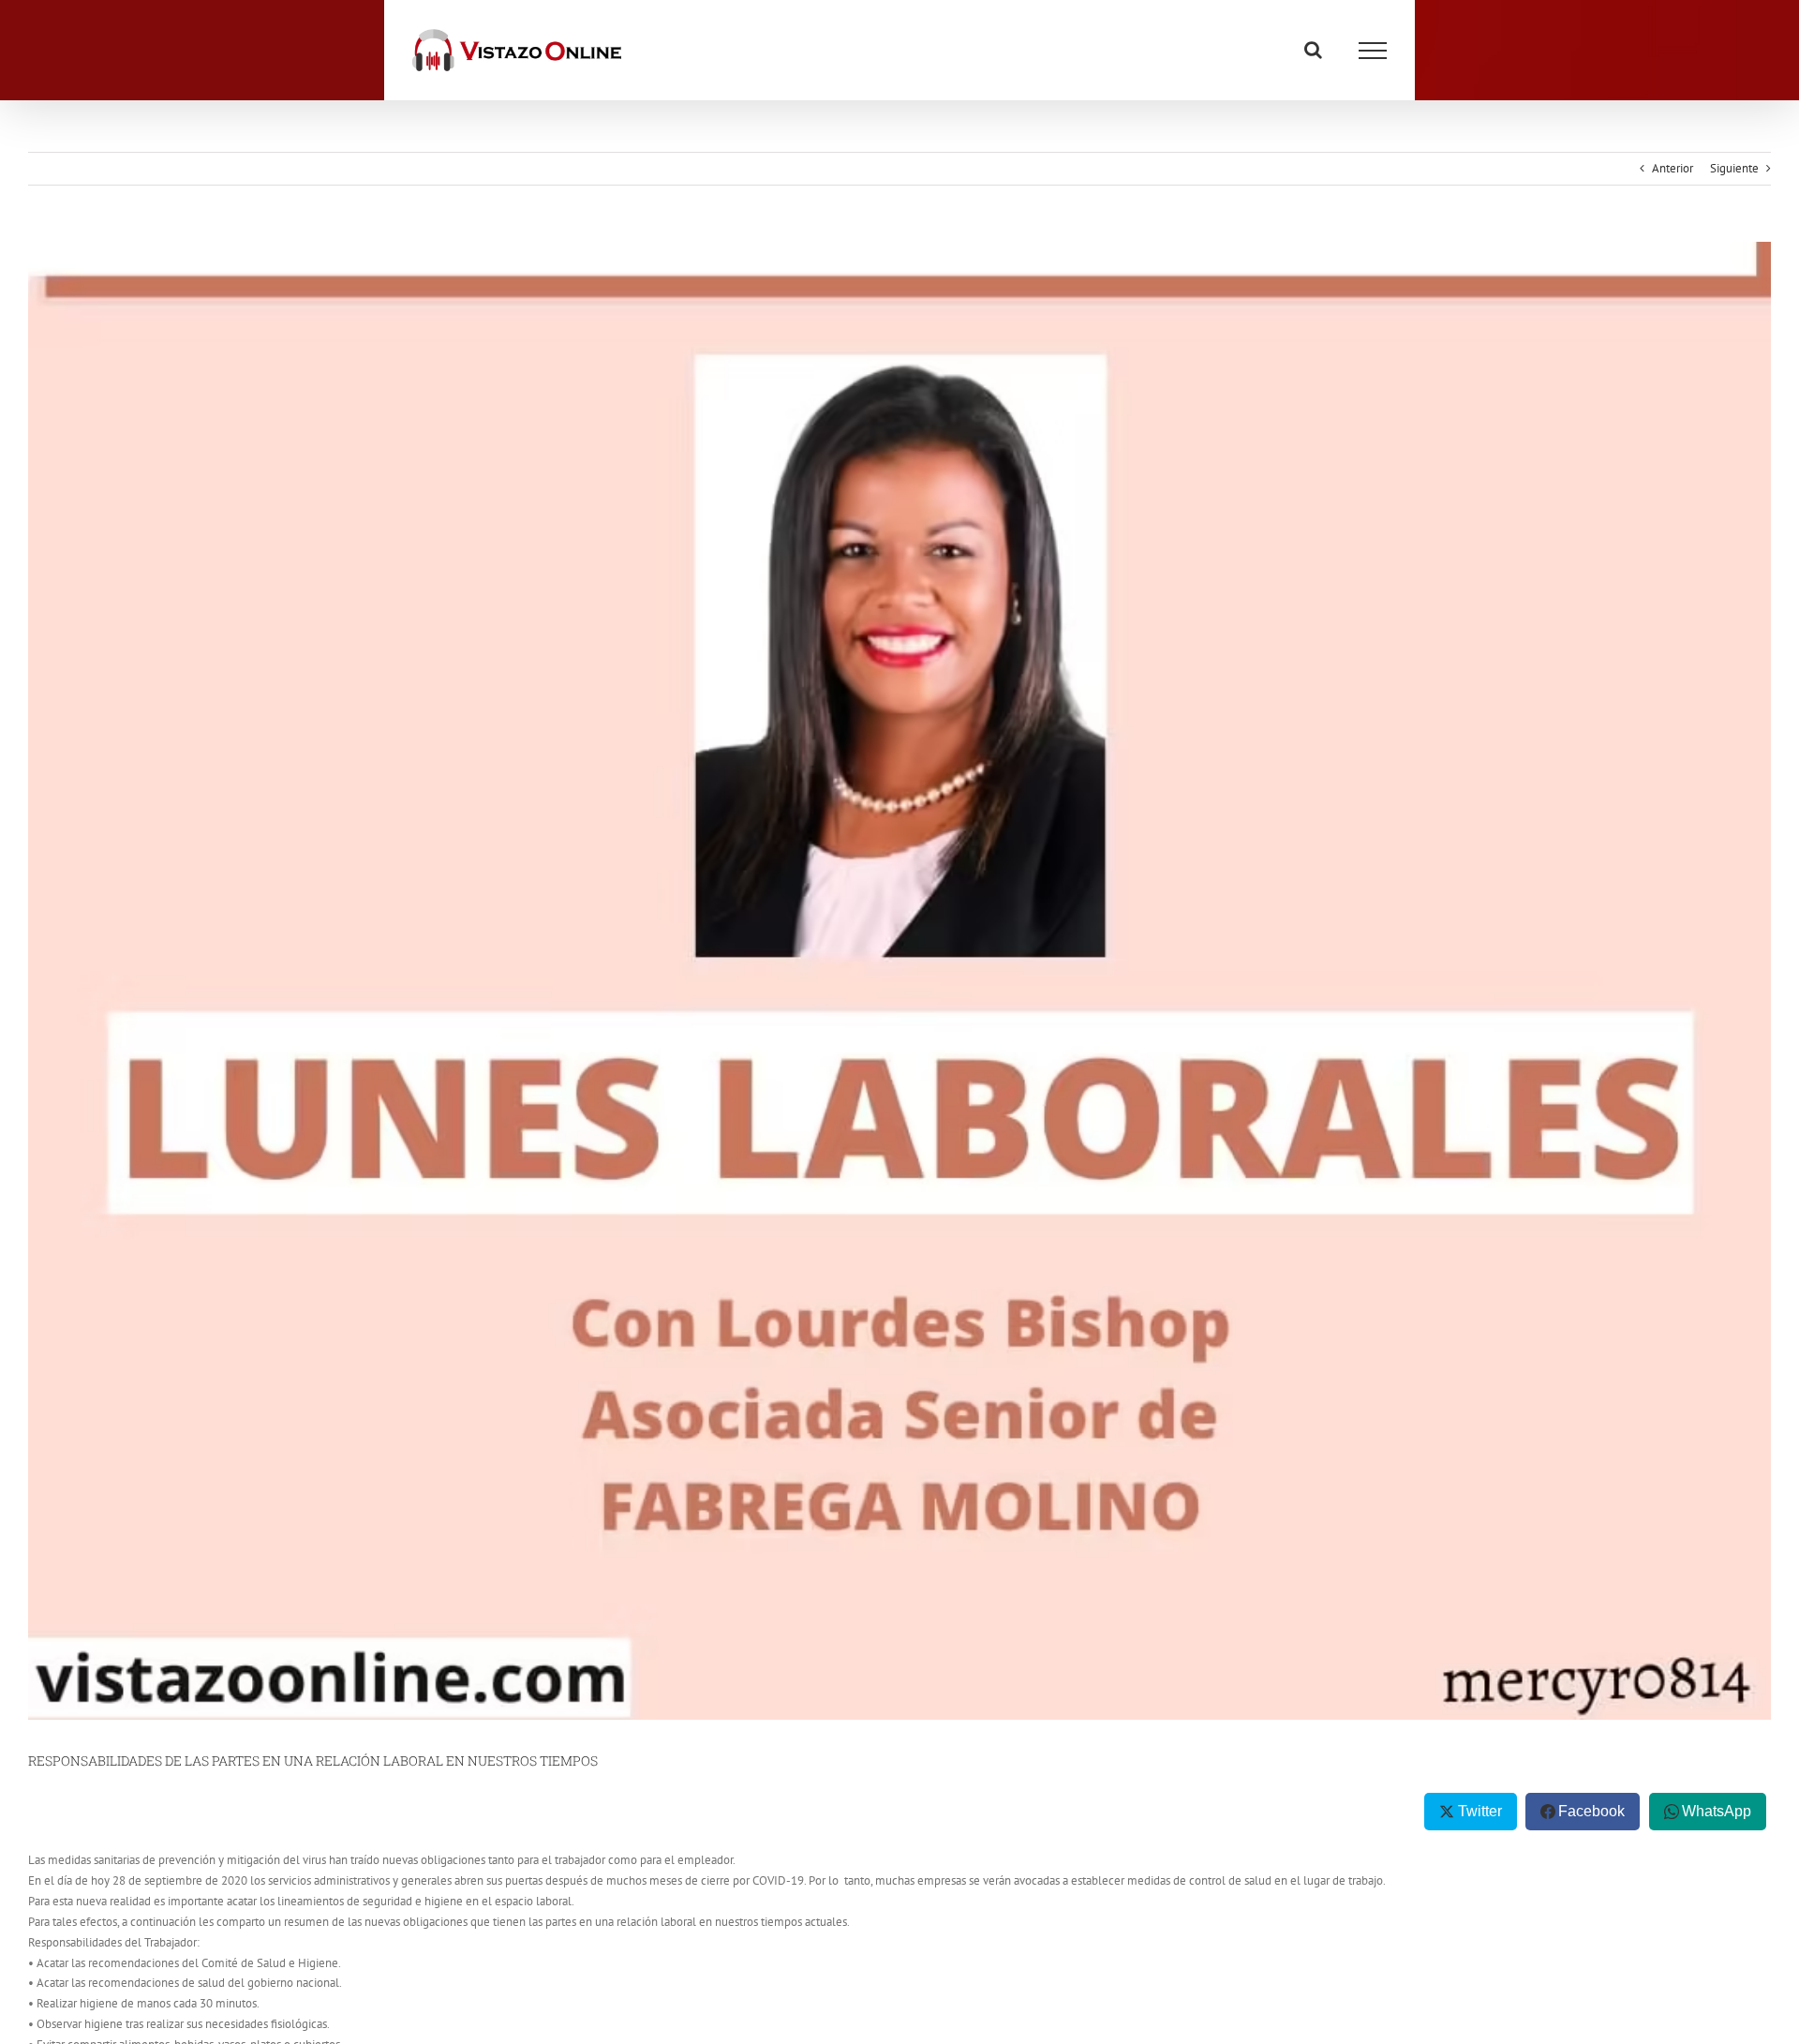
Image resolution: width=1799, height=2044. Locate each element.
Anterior (1673, 168)
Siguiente (1734, 168)
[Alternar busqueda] (1313, 50)
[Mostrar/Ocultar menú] (1373, 51)
